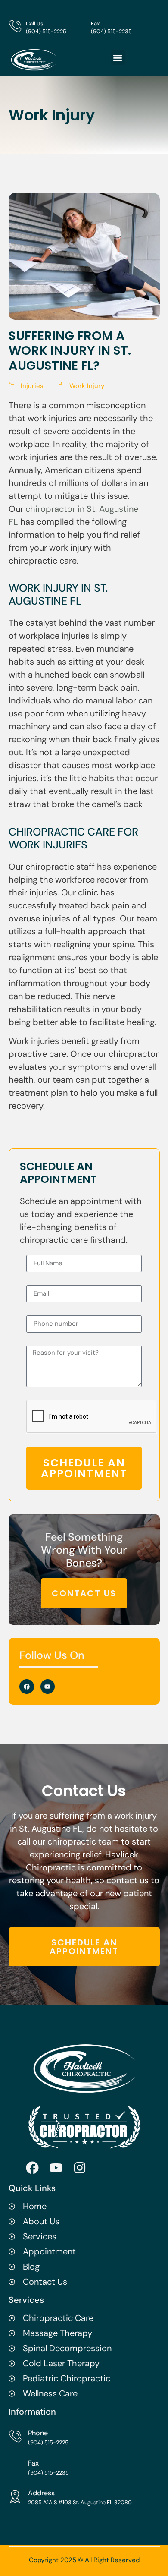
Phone (38, 2433)
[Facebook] (27, 1687)
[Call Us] (15, 26)
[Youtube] (48, 1687)
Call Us (35, 24)
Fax (95, 24)
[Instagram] (80, 2168)
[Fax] (80, 26)
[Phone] (15, 2436)
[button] (118, 58)
